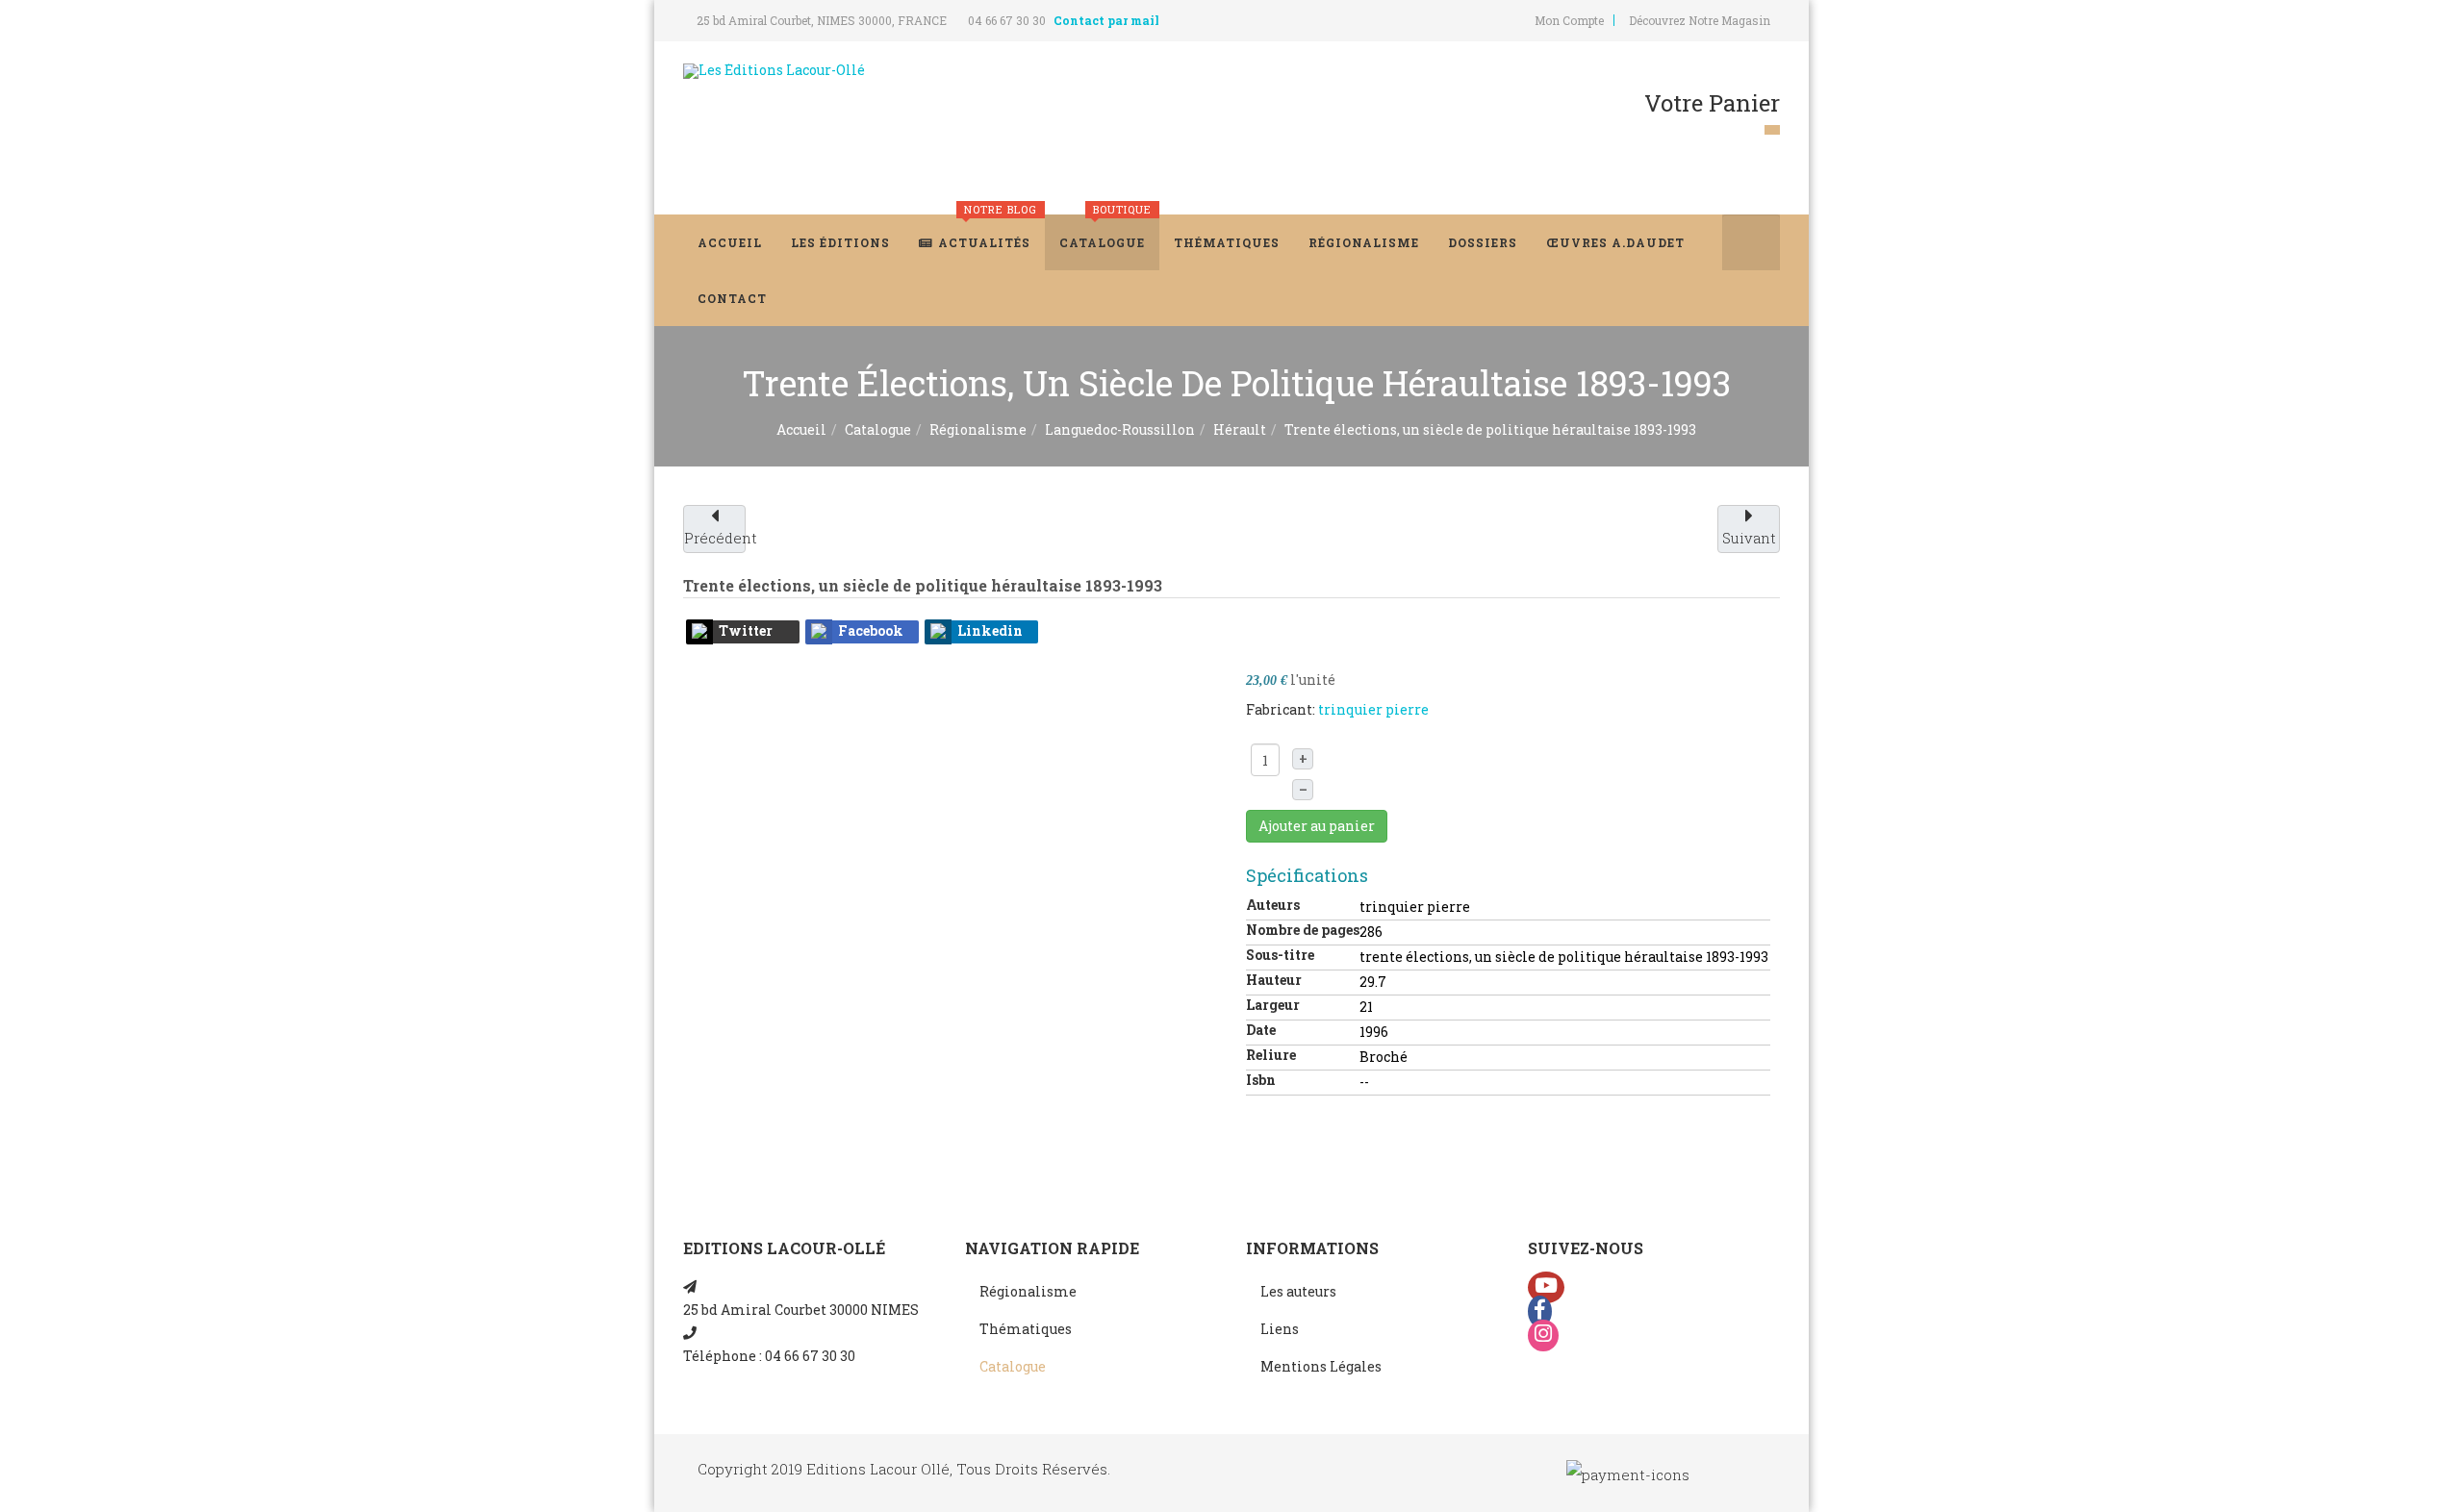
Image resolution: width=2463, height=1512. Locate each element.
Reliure (1271, 1055)
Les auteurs (1298, 1291)
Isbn (1261, 1080)
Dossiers (1483, 242)
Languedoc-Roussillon (1120, 429)
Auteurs (1273, 905)
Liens (1280, 1329)
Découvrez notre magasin (1700, 20)
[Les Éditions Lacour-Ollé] (774, 71)
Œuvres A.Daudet (1615, 242)
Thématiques (1227, 242)
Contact (732, 298)
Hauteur (1274, 980)
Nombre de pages (1303, 930)
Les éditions (840, 242)
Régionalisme (1364, 242)
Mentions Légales (1321, 1366)
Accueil (730, 242)
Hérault (1240, 429)
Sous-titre (1280, 955)
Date (1261, 1030)
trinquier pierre (1373, 709)
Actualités (988, 232)
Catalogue (1105, 232)
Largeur (1273, 1005)
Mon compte (1569, 20)
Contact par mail (1106, 20)
